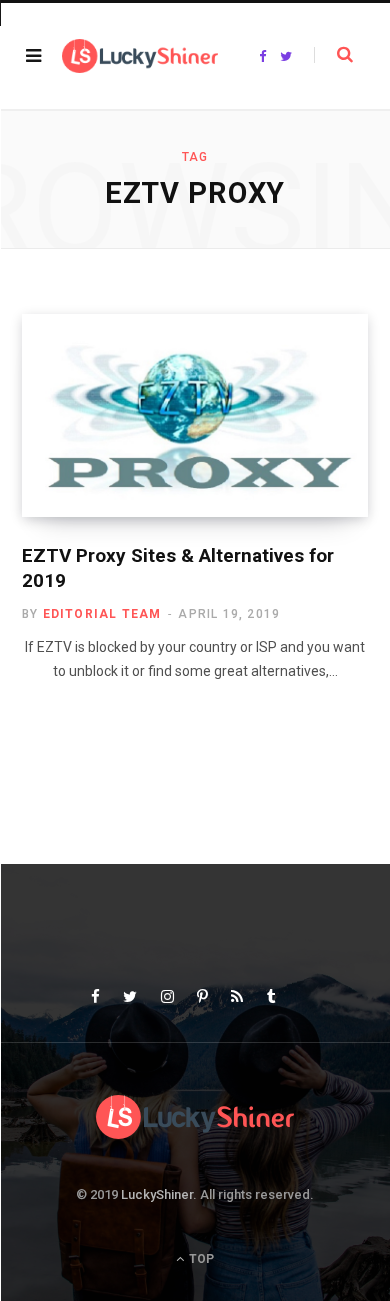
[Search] (333, 55)
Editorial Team (102, 614)
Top (200, 1259)
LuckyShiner (157, 1194)
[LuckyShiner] (140, 56)
